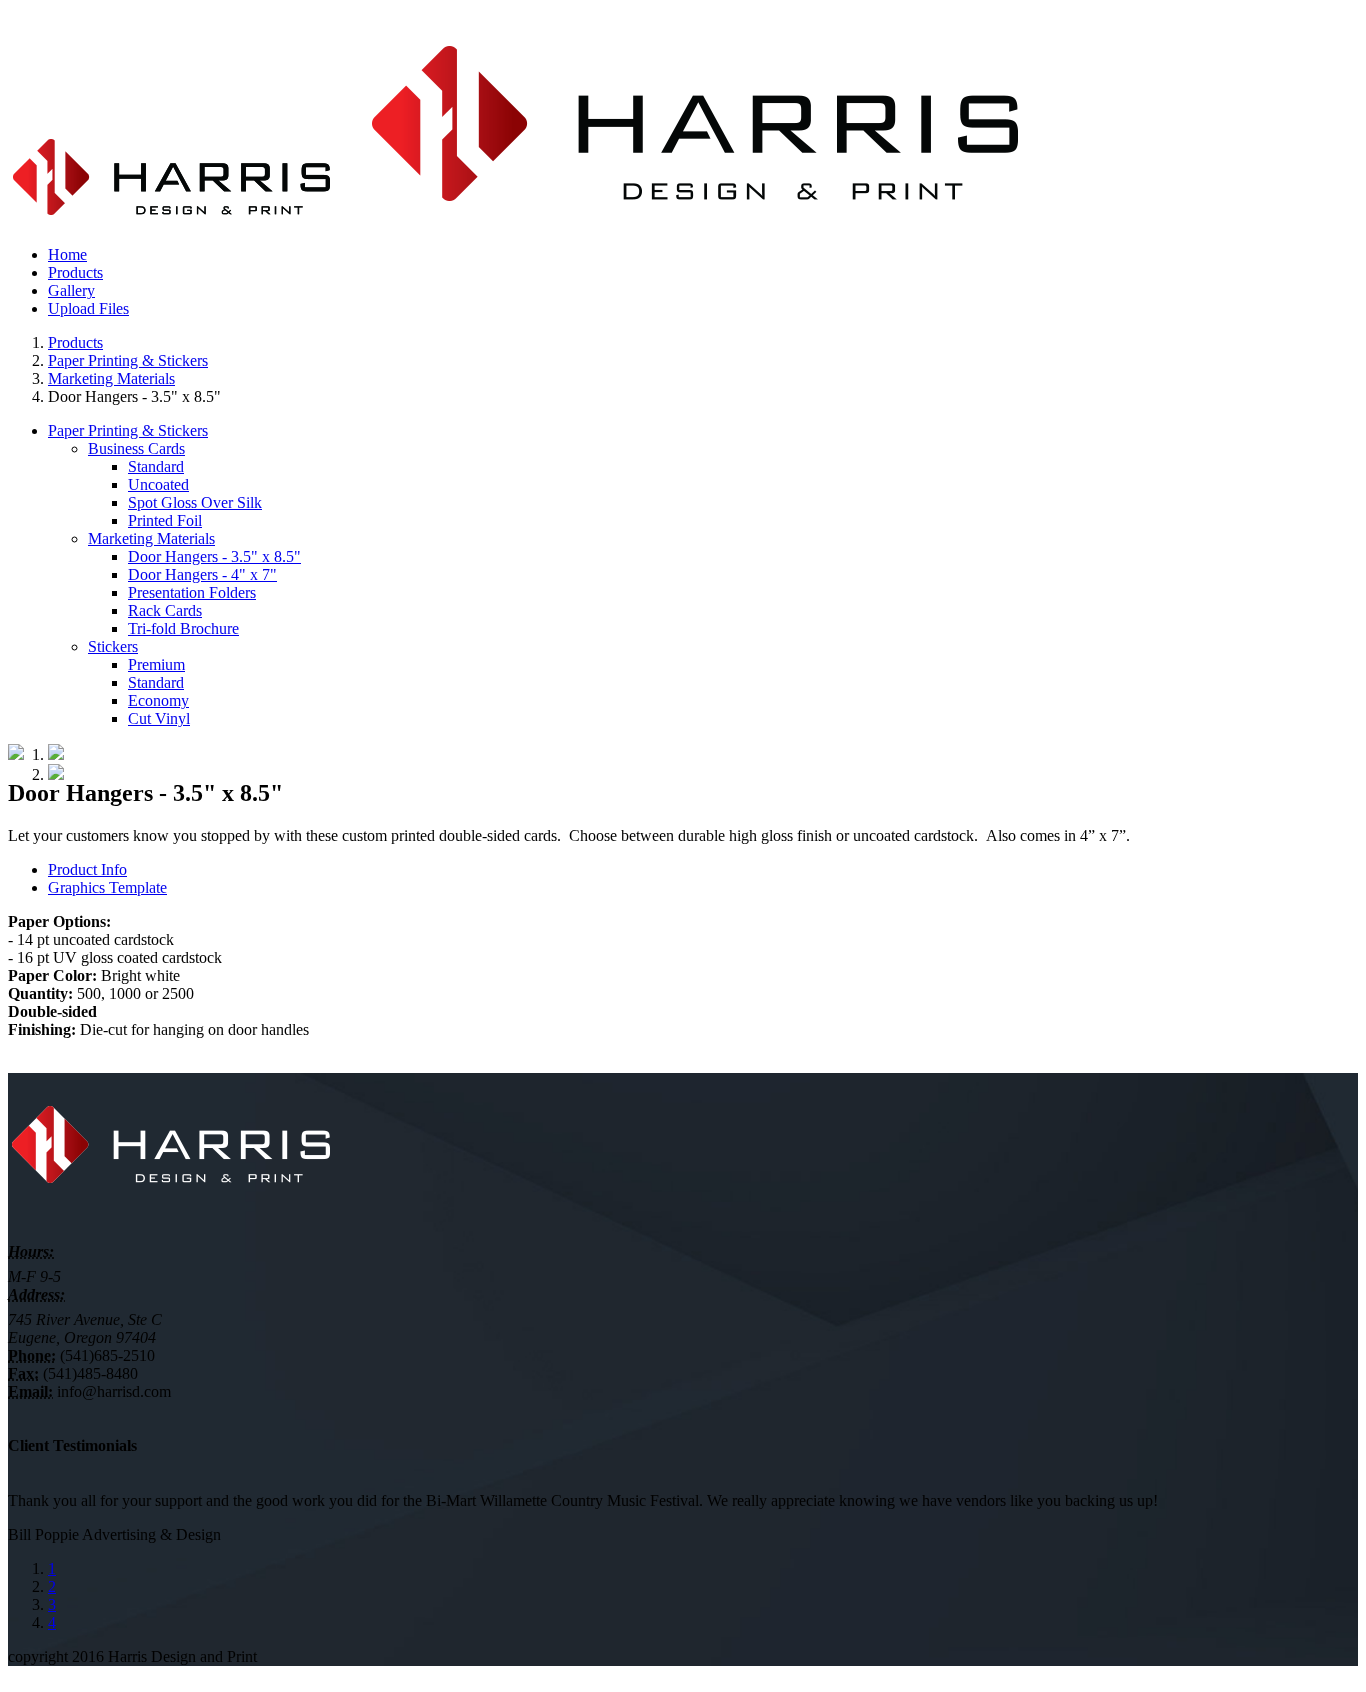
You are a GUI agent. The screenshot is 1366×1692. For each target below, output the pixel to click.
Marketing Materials (111, 378)
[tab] (703, 870)
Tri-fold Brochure (183, 628)
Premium (156, 664)
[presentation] (87, 869)
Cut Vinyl (159, 718)
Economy (158, 700)
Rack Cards (165, 610)
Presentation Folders (192, 592)
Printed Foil (165, 520)
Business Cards (136, 448)
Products (75, 342)
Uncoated (158, 484)
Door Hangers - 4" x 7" (202, 574)
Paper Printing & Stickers (128, 360)
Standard (156, 466)
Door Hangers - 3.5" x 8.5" (214, 556)
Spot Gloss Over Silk (195, 502)
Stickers (113, 646)
